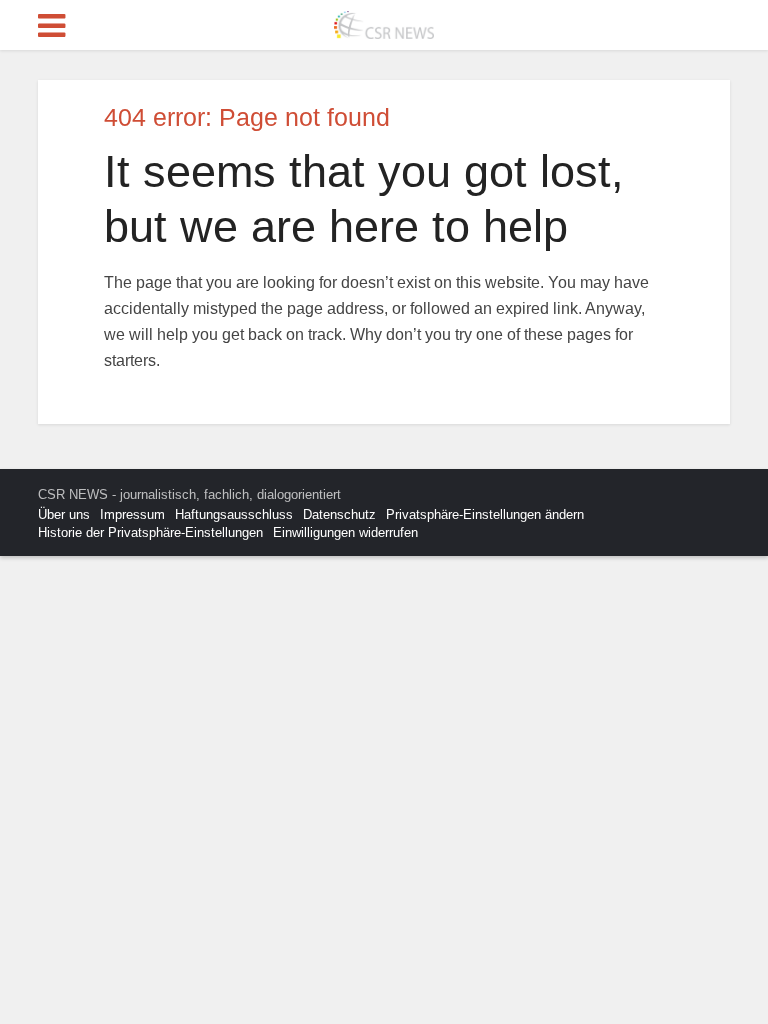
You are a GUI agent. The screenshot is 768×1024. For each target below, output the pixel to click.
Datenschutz (339, 514)
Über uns (64, 514)
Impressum (132, 514)
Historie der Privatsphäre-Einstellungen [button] (150, 532)
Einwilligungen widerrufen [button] (345, 532)
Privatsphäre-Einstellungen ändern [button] (485, 514)
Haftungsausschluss (234, 514)
